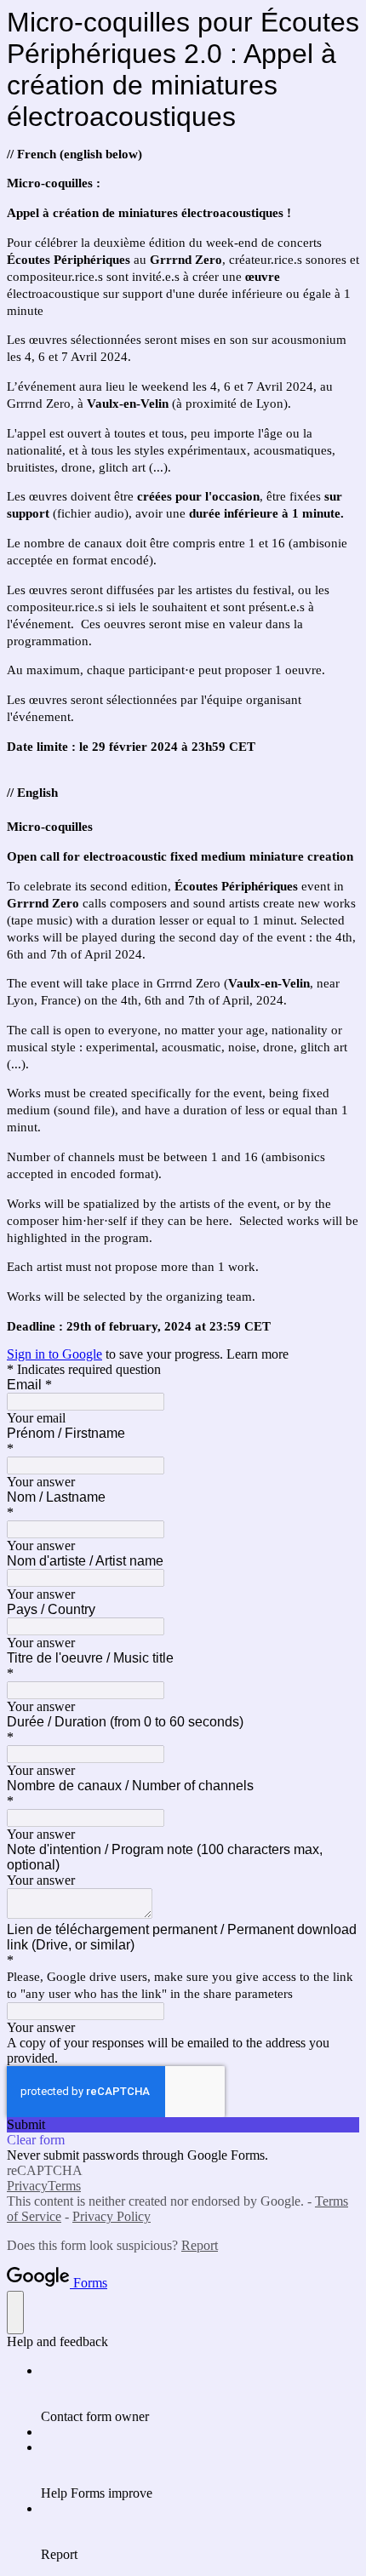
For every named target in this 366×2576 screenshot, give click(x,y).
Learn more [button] (257, 1354)
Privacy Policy (112, 2216)
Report (200, 2245)
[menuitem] (200, 2394)
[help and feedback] (15, 2313)
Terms (64, 2186)
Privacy (27, 2186)
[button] (183, 2125)
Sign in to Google (54, 1354)
